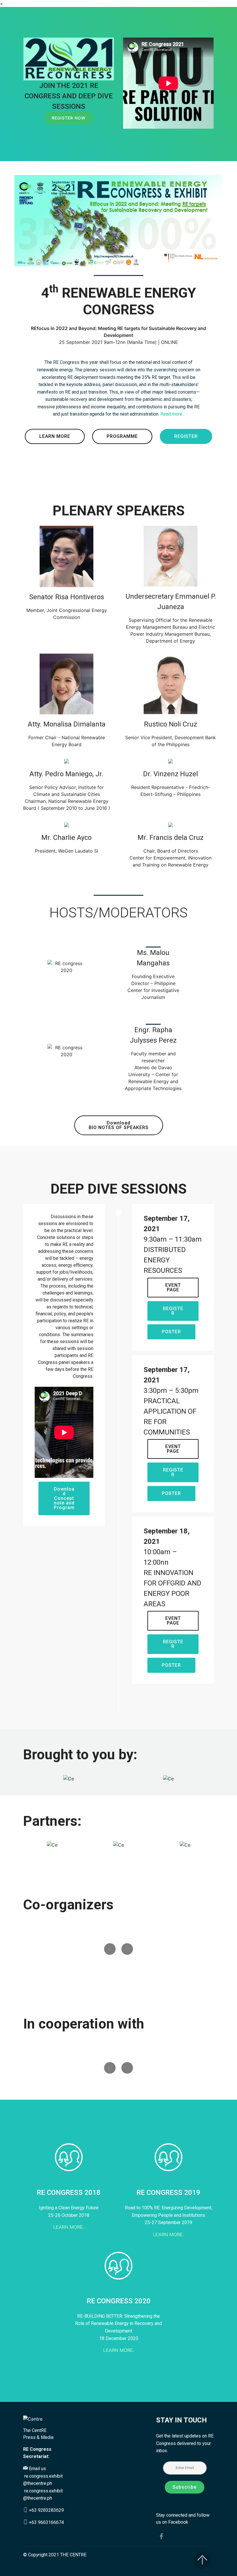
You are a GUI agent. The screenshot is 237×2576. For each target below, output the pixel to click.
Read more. (172, 414)
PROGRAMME (122, 436)
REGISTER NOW (69, 118)
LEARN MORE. (69, 2227)
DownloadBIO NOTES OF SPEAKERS (119, 1125)
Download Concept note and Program (64, 1498)
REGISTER (186, 436)
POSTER (171, 1332)
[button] (110, 1949)
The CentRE (35, 2430)
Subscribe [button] (185, 2487)
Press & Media (38, 2437)
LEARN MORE (55, 436)
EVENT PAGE (173, 1287)
